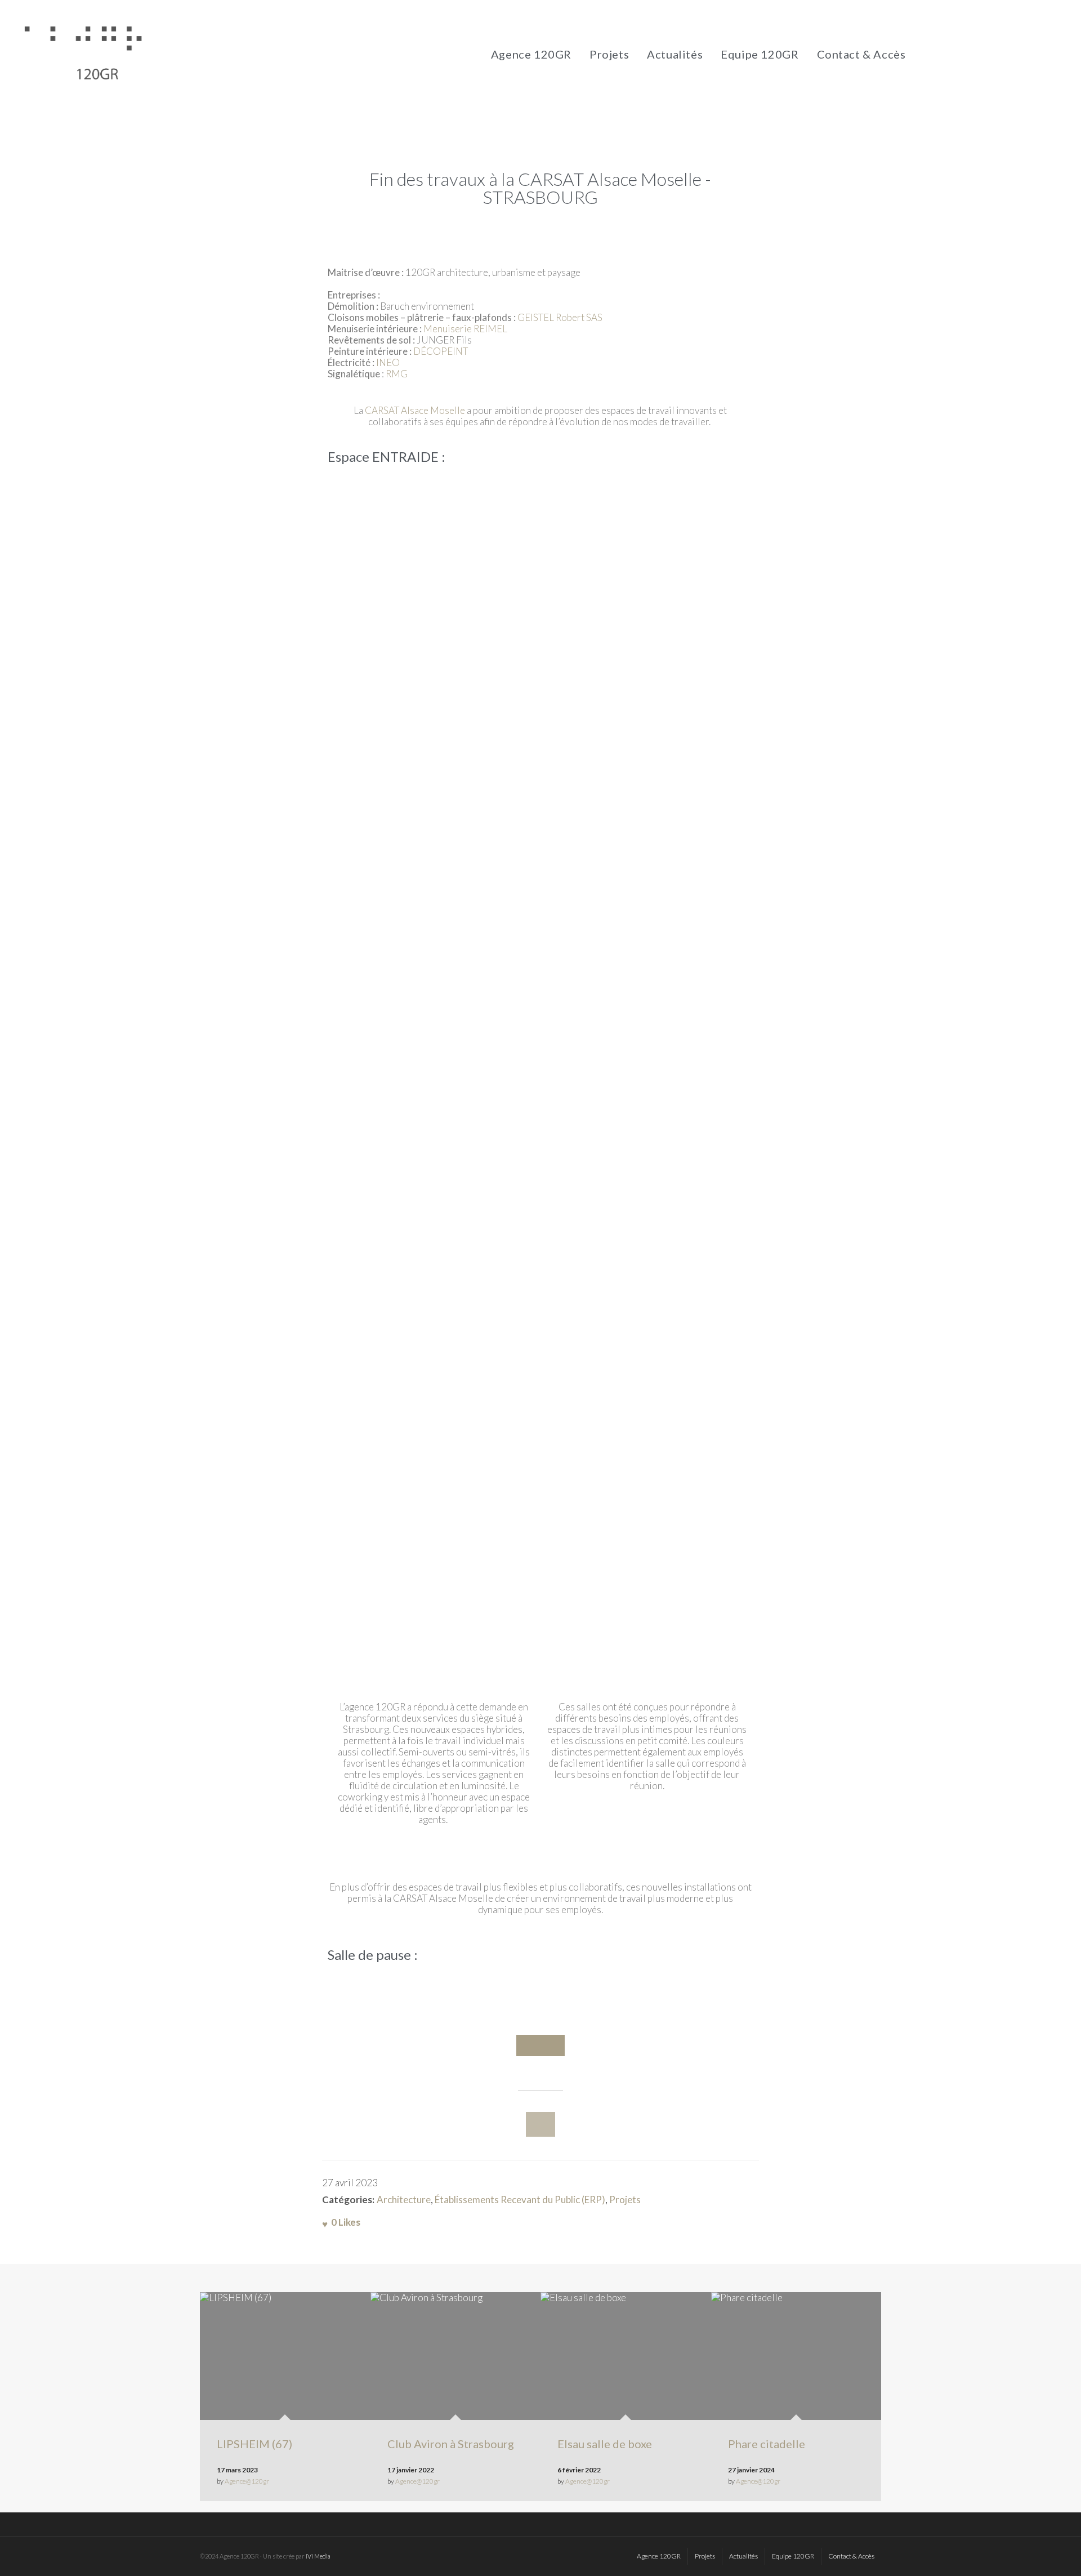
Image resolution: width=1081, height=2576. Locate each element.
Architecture (404, 2200)
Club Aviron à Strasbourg (451, 2444)
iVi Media (318, 2556)
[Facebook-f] (932, 54)
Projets (609, 54)
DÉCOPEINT (441, 351)
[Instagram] (954, 54)
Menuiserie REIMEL (464, 329)
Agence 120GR (531, 54)
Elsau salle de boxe (605, 2444)
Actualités (675, 54)
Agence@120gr (247, 2481)
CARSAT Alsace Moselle (415, 410)
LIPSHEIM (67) (254, 2444)
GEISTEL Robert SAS (560, 317)
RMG (397, 374)
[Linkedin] (977, 54)
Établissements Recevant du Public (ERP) (520, 2200)
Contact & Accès (861, 54)
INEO (389, 362)
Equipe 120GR (760, 54)
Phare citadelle (767, 2444)
